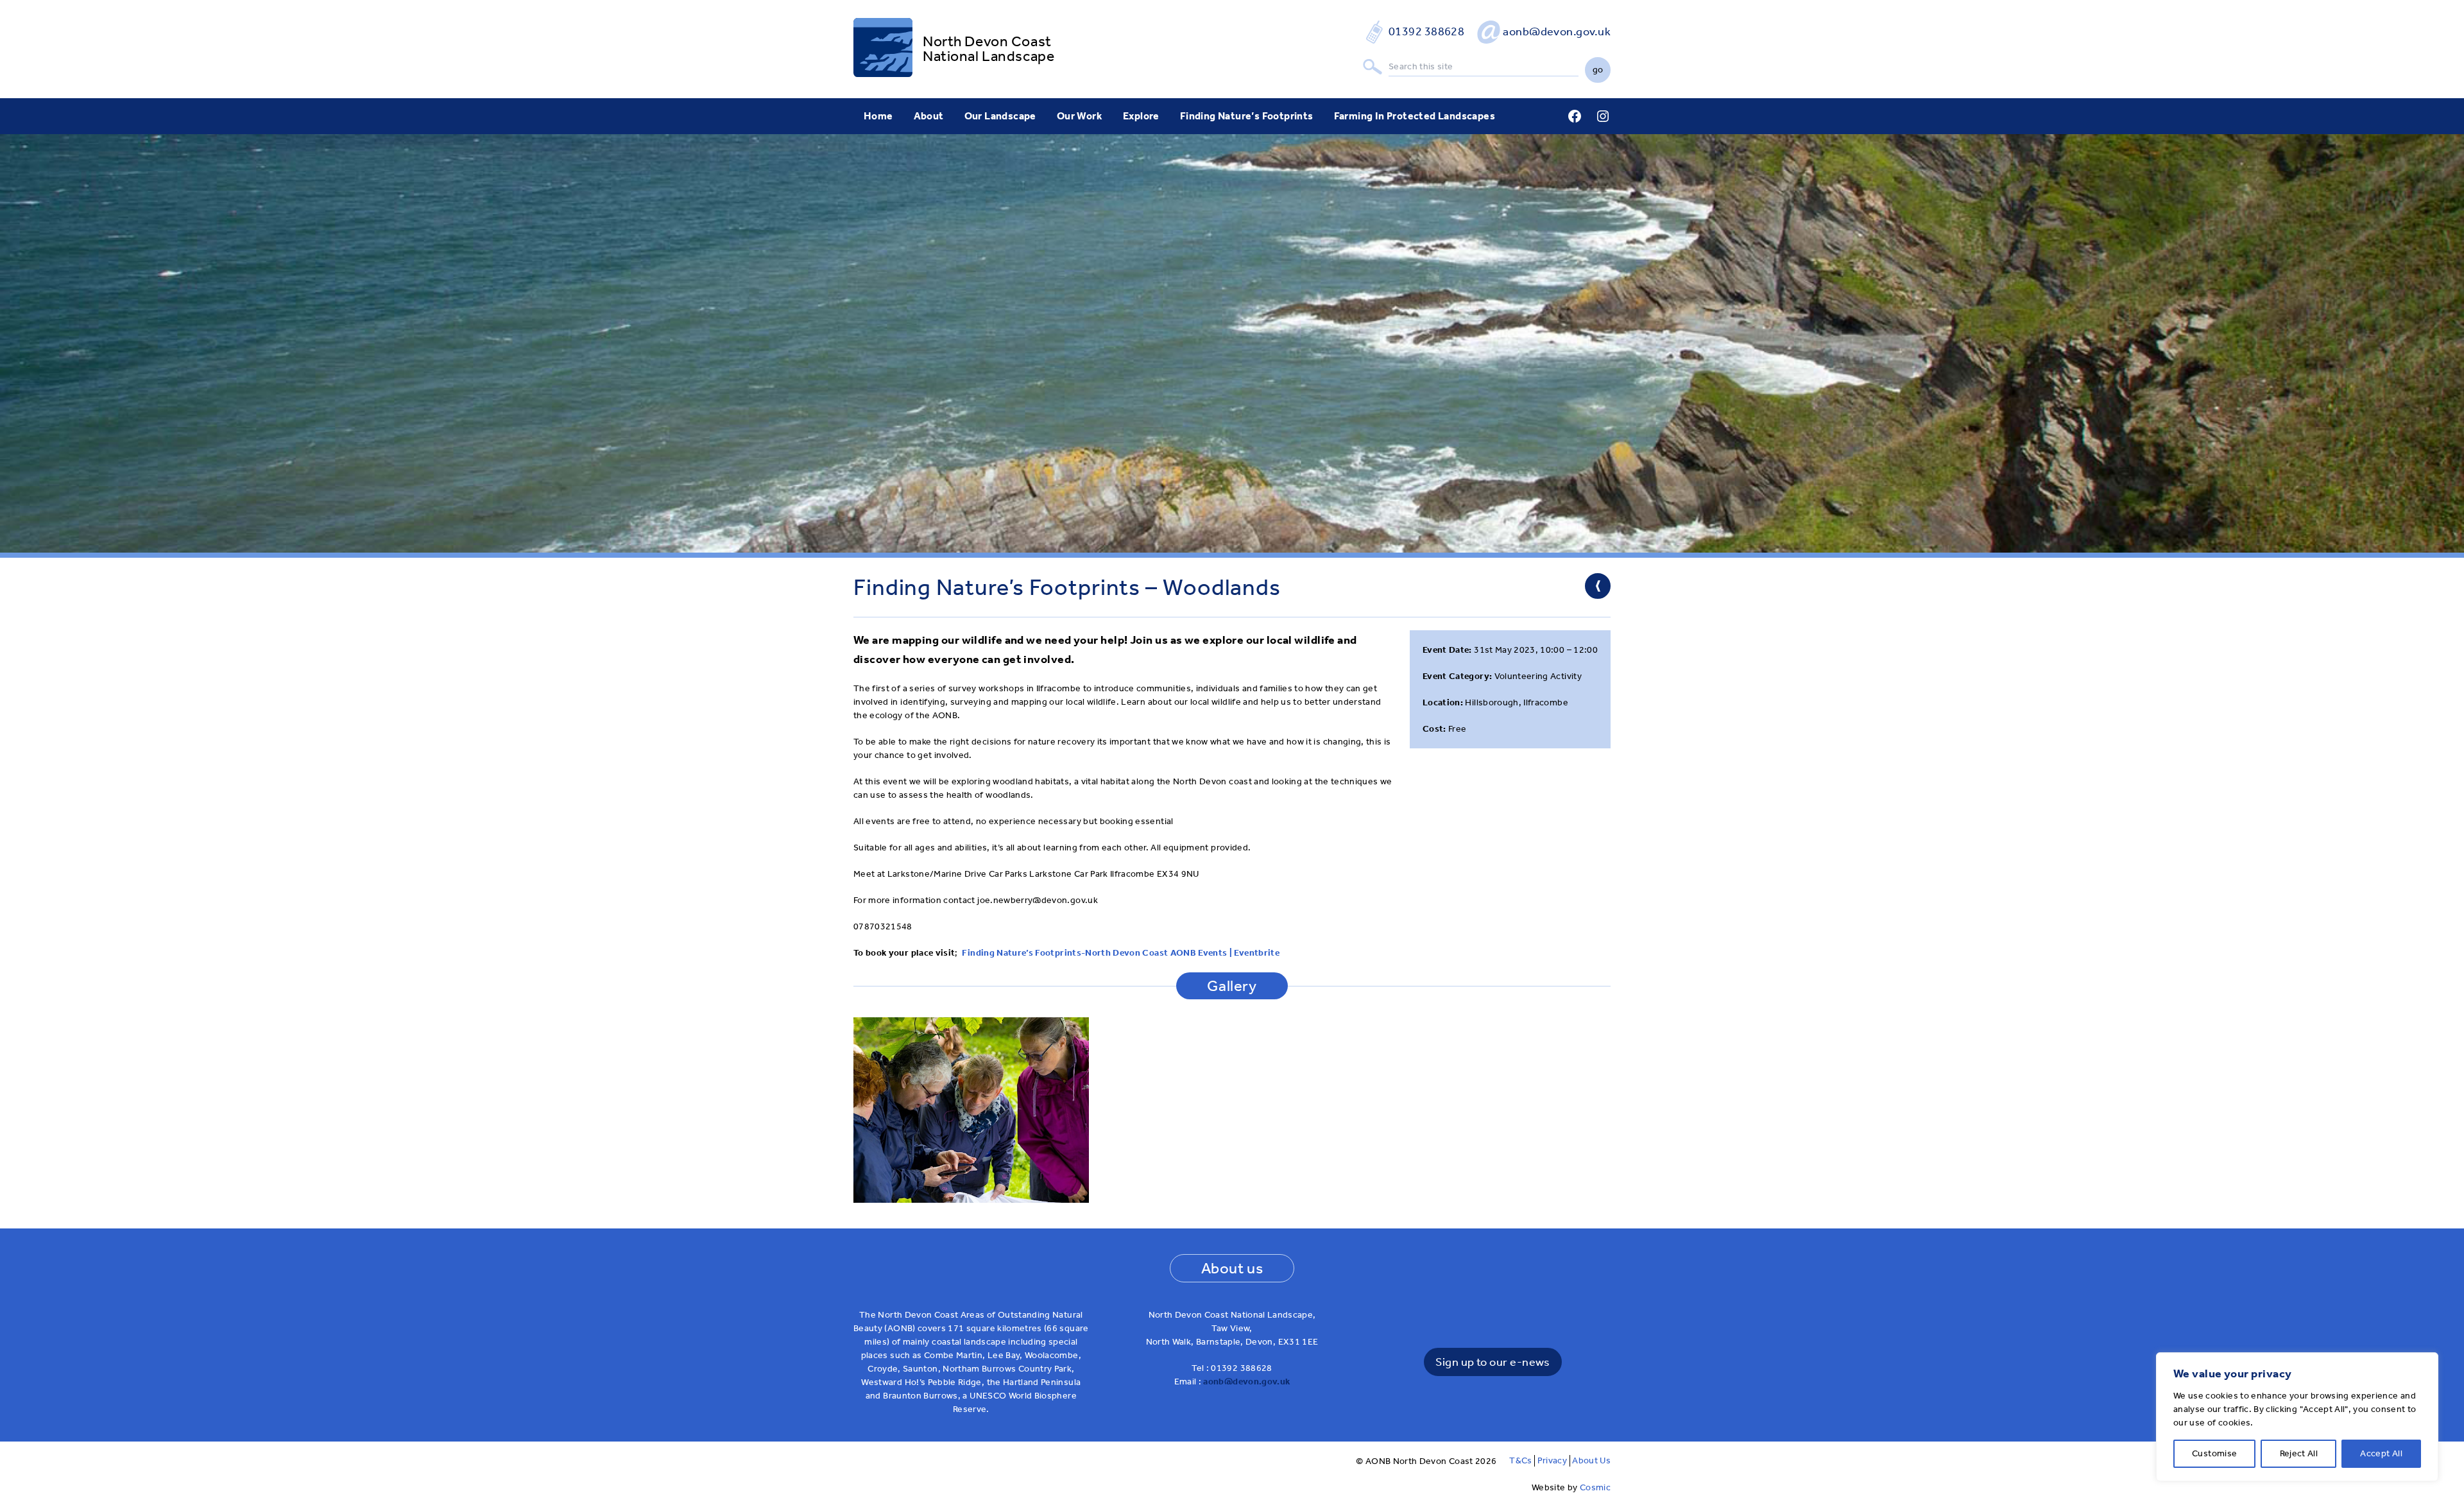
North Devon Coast (987, 41)
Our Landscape (1000, 116)
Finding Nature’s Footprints (1247, 116)
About (929, 116)
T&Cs (1520, 1460)
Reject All (2299, 1453)
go (1598, 70)
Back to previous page (1598, 586)
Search (1373, 67)
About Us (1591, 1460)
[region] (2297, 1417)
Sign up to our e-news (1493, 1362)
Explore (1141, 116)
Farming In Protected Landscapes (1415, 116)
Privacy (1552, 1460)
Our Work (1080, 116)
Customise (2214, 1453)
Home (878, 116)
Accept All (2381, 1453)
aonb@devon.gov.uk (1557, 31)
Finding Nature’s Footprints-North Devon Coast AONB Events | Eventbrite (1121, 953)
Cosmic (1595, 1487)
